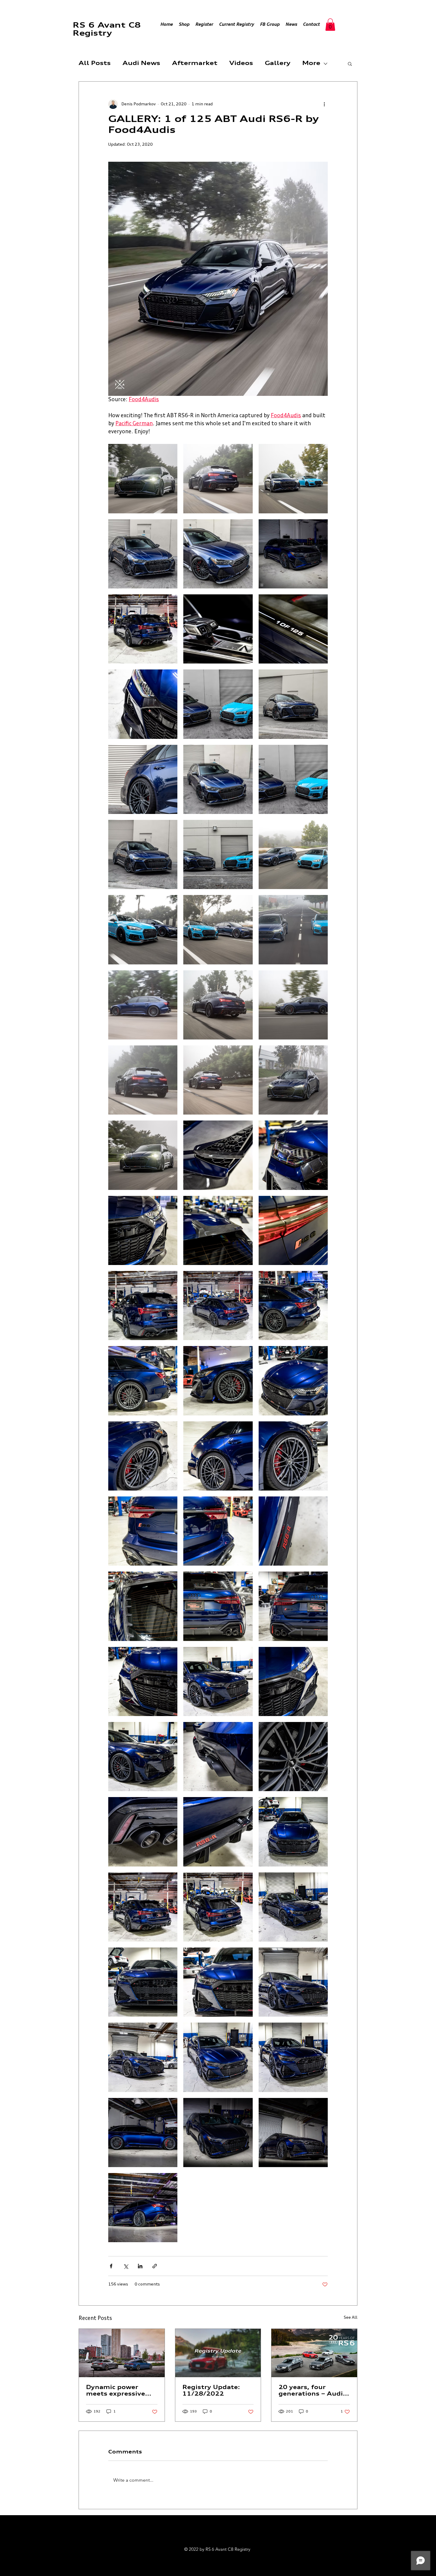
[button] (330, 25)
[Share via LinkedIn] (140, 2266)
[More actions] (324, 104)
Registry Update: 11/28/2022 (211, 2391)
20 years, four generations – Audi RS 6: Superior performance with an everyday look (314, 2391)
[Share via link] (155, 2266)
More (311, 64)
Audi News (141, 64)
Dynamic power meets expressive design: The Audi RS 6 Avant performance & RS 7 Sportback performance (120, 2391)
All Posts (95, 64)
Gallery (278, 64)
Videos (241, 64)
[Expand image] (143, 478)
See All (351, 2318)
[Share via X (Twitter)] (126, 2266)
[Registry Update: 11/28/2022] (218, 2353)
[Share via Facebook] (111, 2266)
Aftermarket (195, 64)
